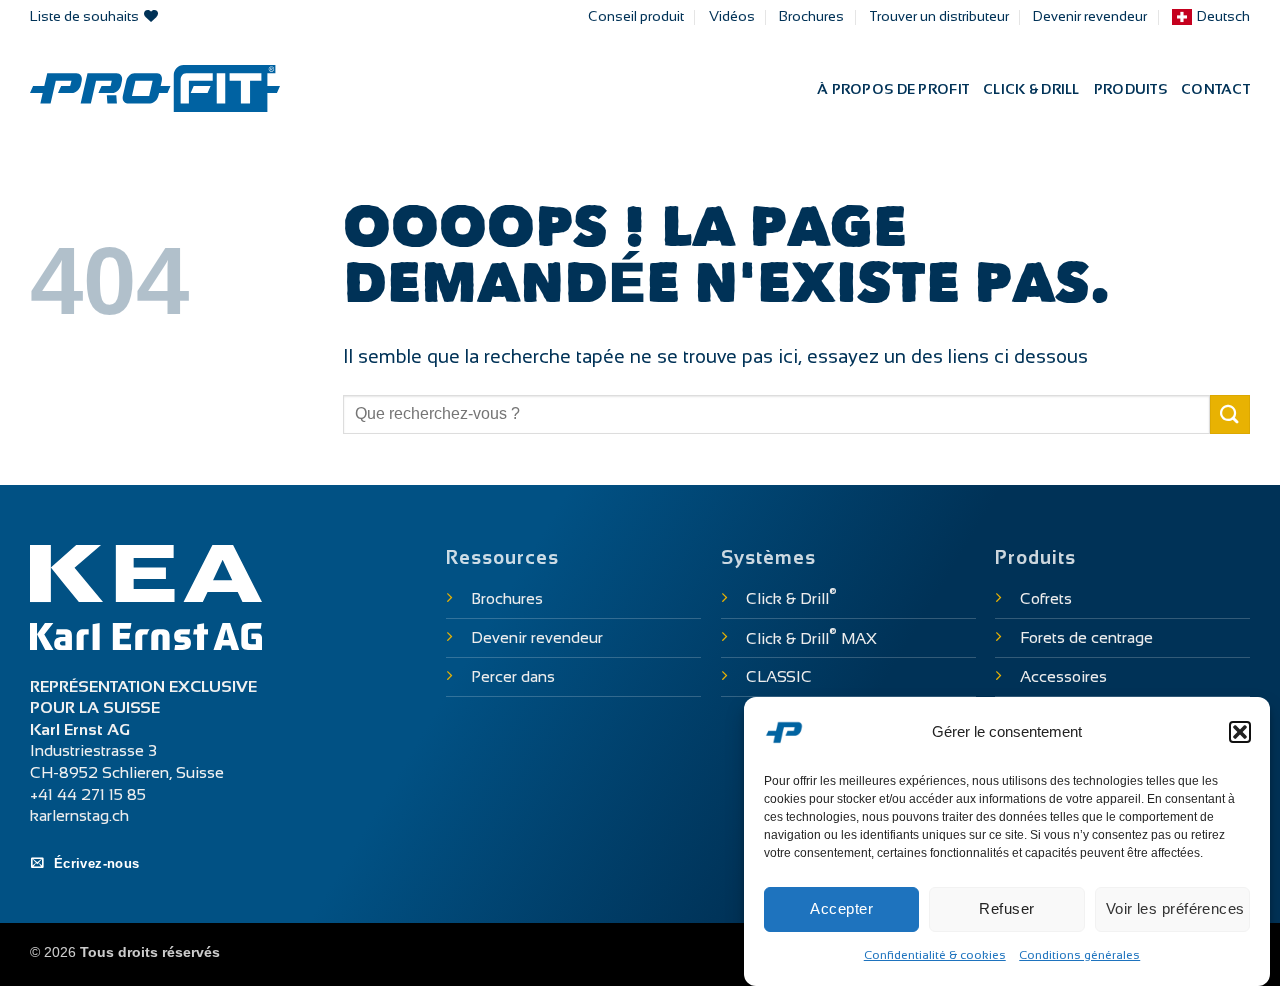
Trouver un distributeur (939, 16)
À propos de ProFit (893, 89)
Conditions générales (1079, 955)
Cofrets (1046, 598)
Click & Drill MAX (811, 638)
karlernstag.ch (79, 815)
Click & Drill (1031, 89)
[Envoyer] (1230, 414)
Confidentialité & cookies (935, 955)
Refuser (1006, 908)
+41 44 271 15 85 (88, 794)
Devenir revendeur (1090, 16)
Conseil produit (636, 16)
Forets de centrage (1086, 637)
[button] (1240, 732)
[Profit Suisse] (155, 88)
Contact (1215, 89)
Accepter (841, 908)
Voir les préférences (1175, 908)
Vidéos (732, 16)
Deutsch (1223, 16)
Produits (1130, 89)
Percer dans (513, 676)
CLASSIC (779, 676)
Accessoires (1063, 676)
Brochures (811, 16)
